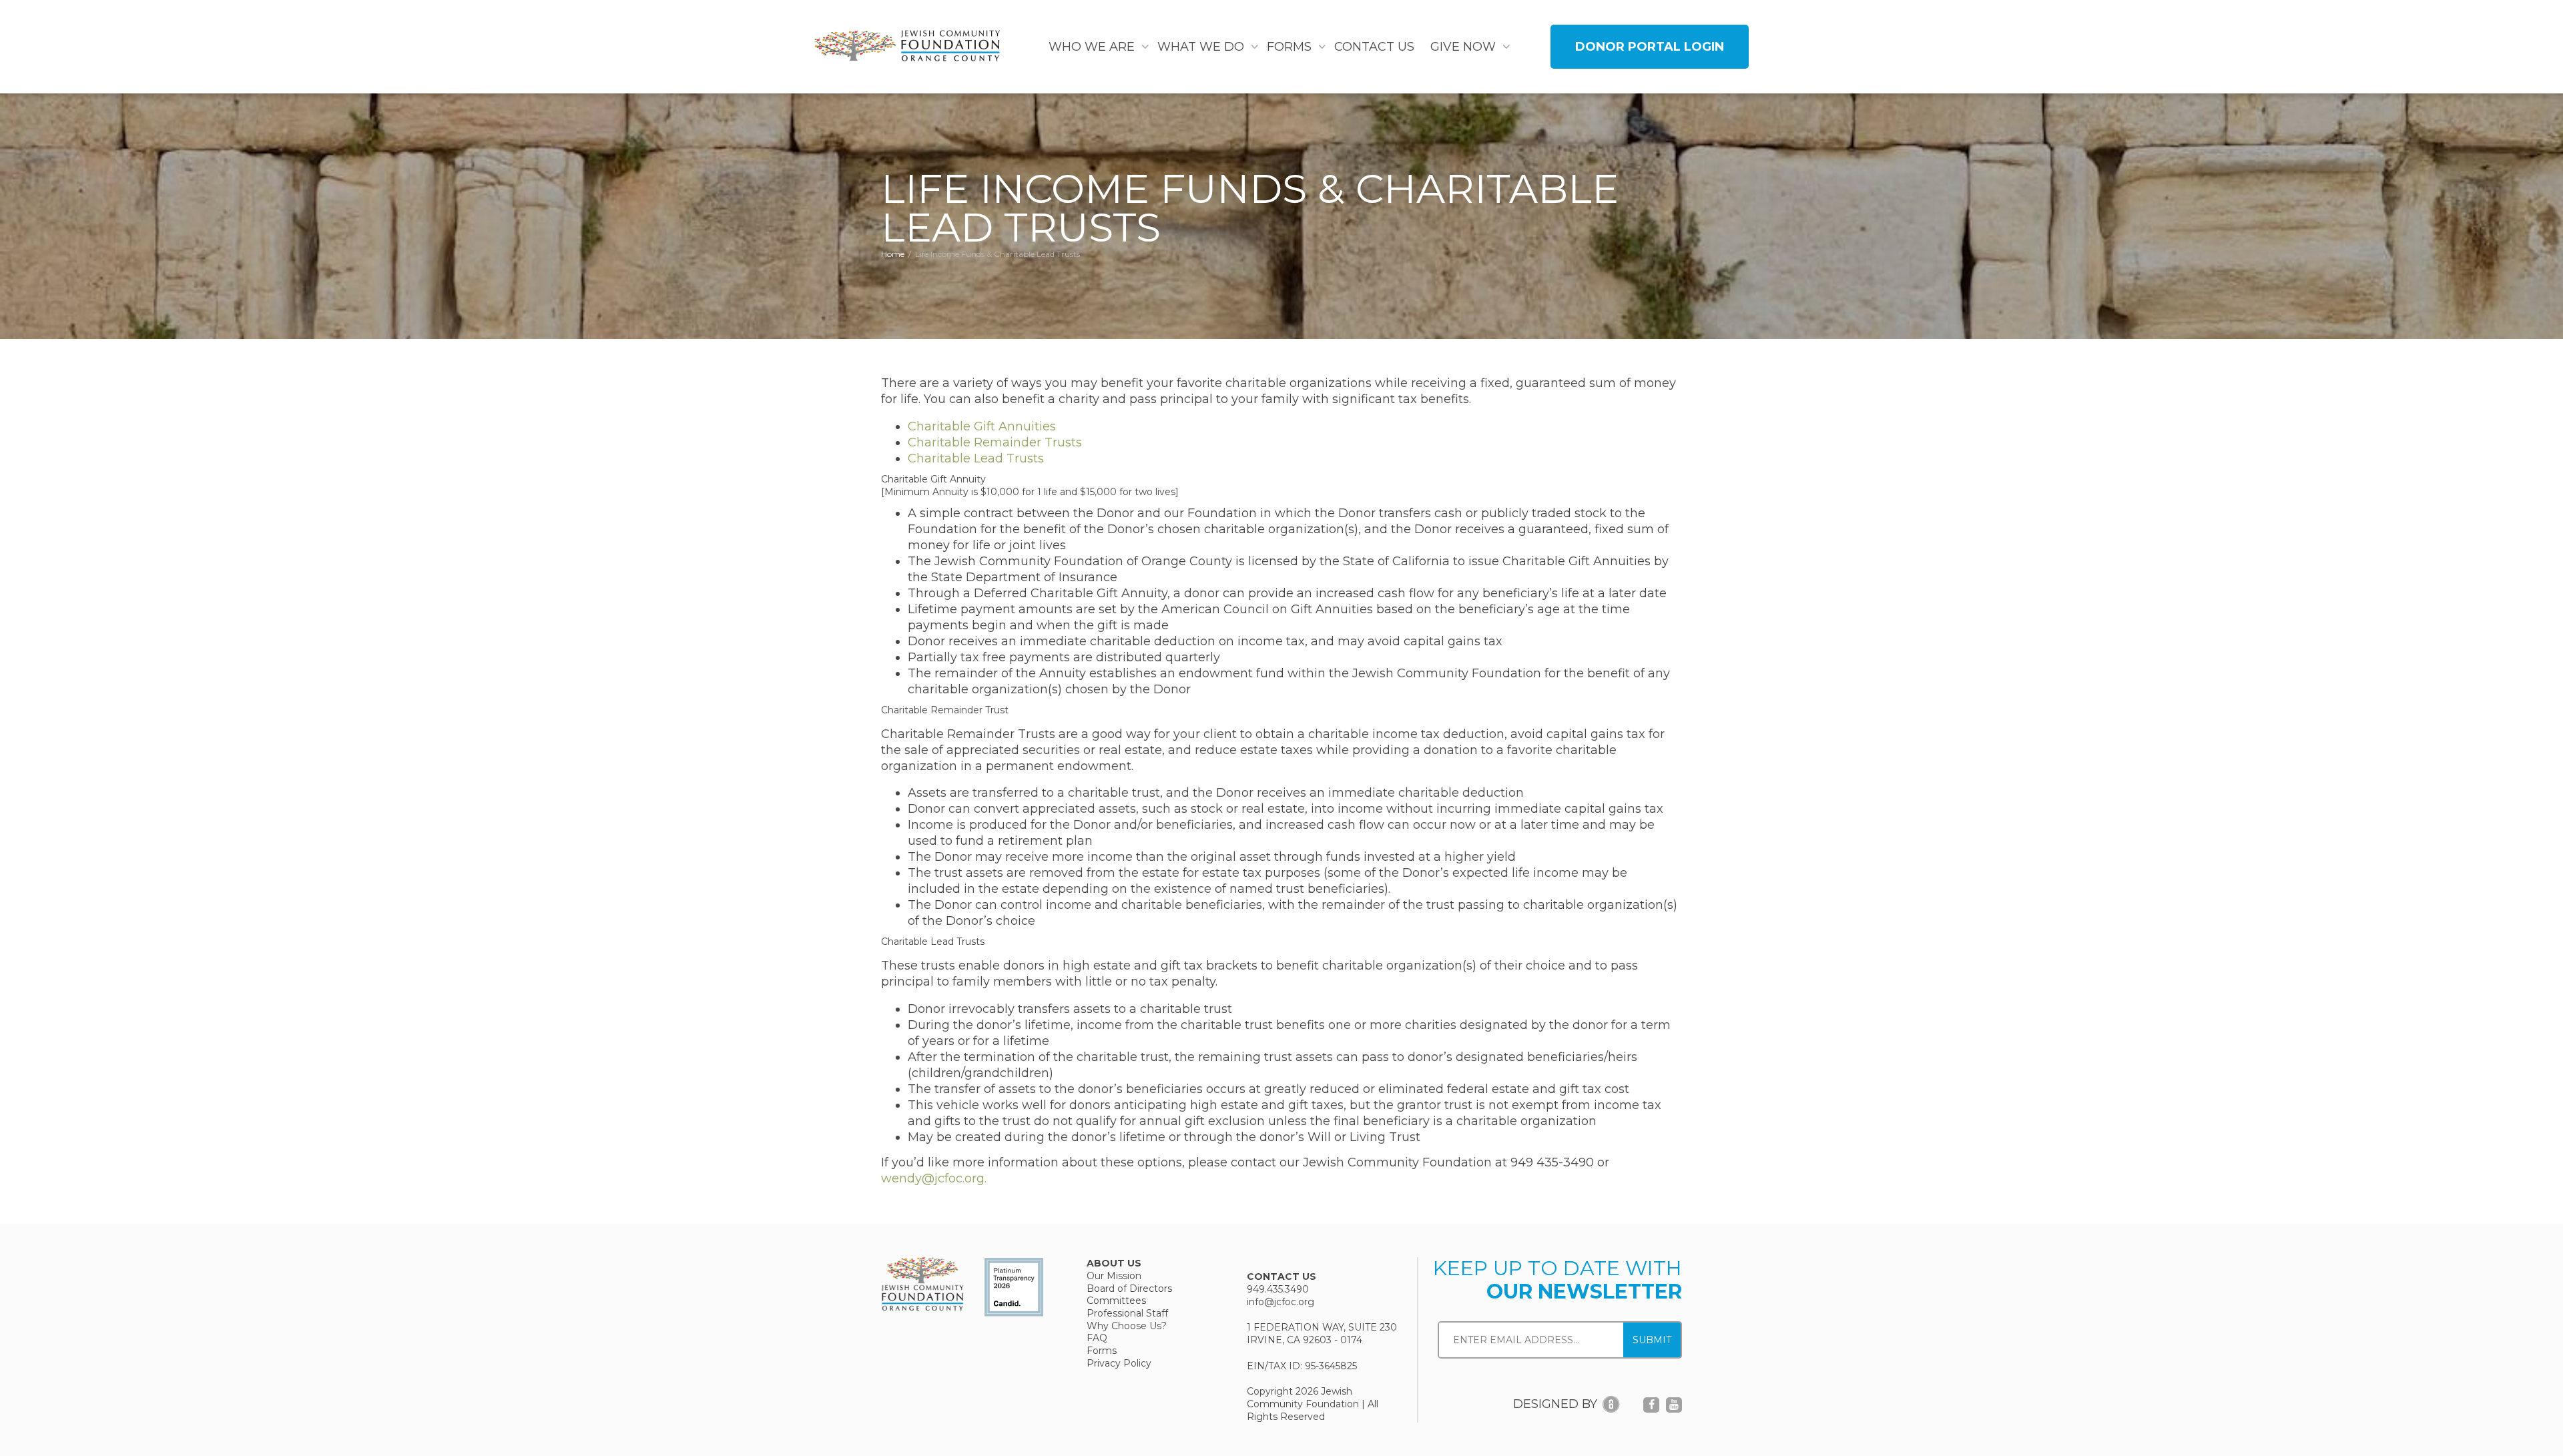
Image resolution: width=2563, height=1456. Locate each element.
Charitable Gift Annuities (982, 426)
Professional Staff (1127, 1313)
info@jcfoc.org (1280, 1302)
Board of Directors (1129, 1289)
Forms (1291, 47)
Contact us (1374, 47)
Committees (1116, 1301)
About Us (1114, 1263)
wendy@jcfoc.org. (934, 1178)
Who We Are (1093, 47)
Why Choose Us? (1127, 1326)
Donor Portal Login (1650, 47)
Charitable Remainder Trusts (995, 442)
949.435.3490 (1278, 1290)
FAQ (1097, 1338)
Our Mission (1114, 1276)
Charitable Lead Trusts (976, 458)
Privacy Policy (1119, 1363)
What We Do (1202, 47)
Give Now (1465, 47)
